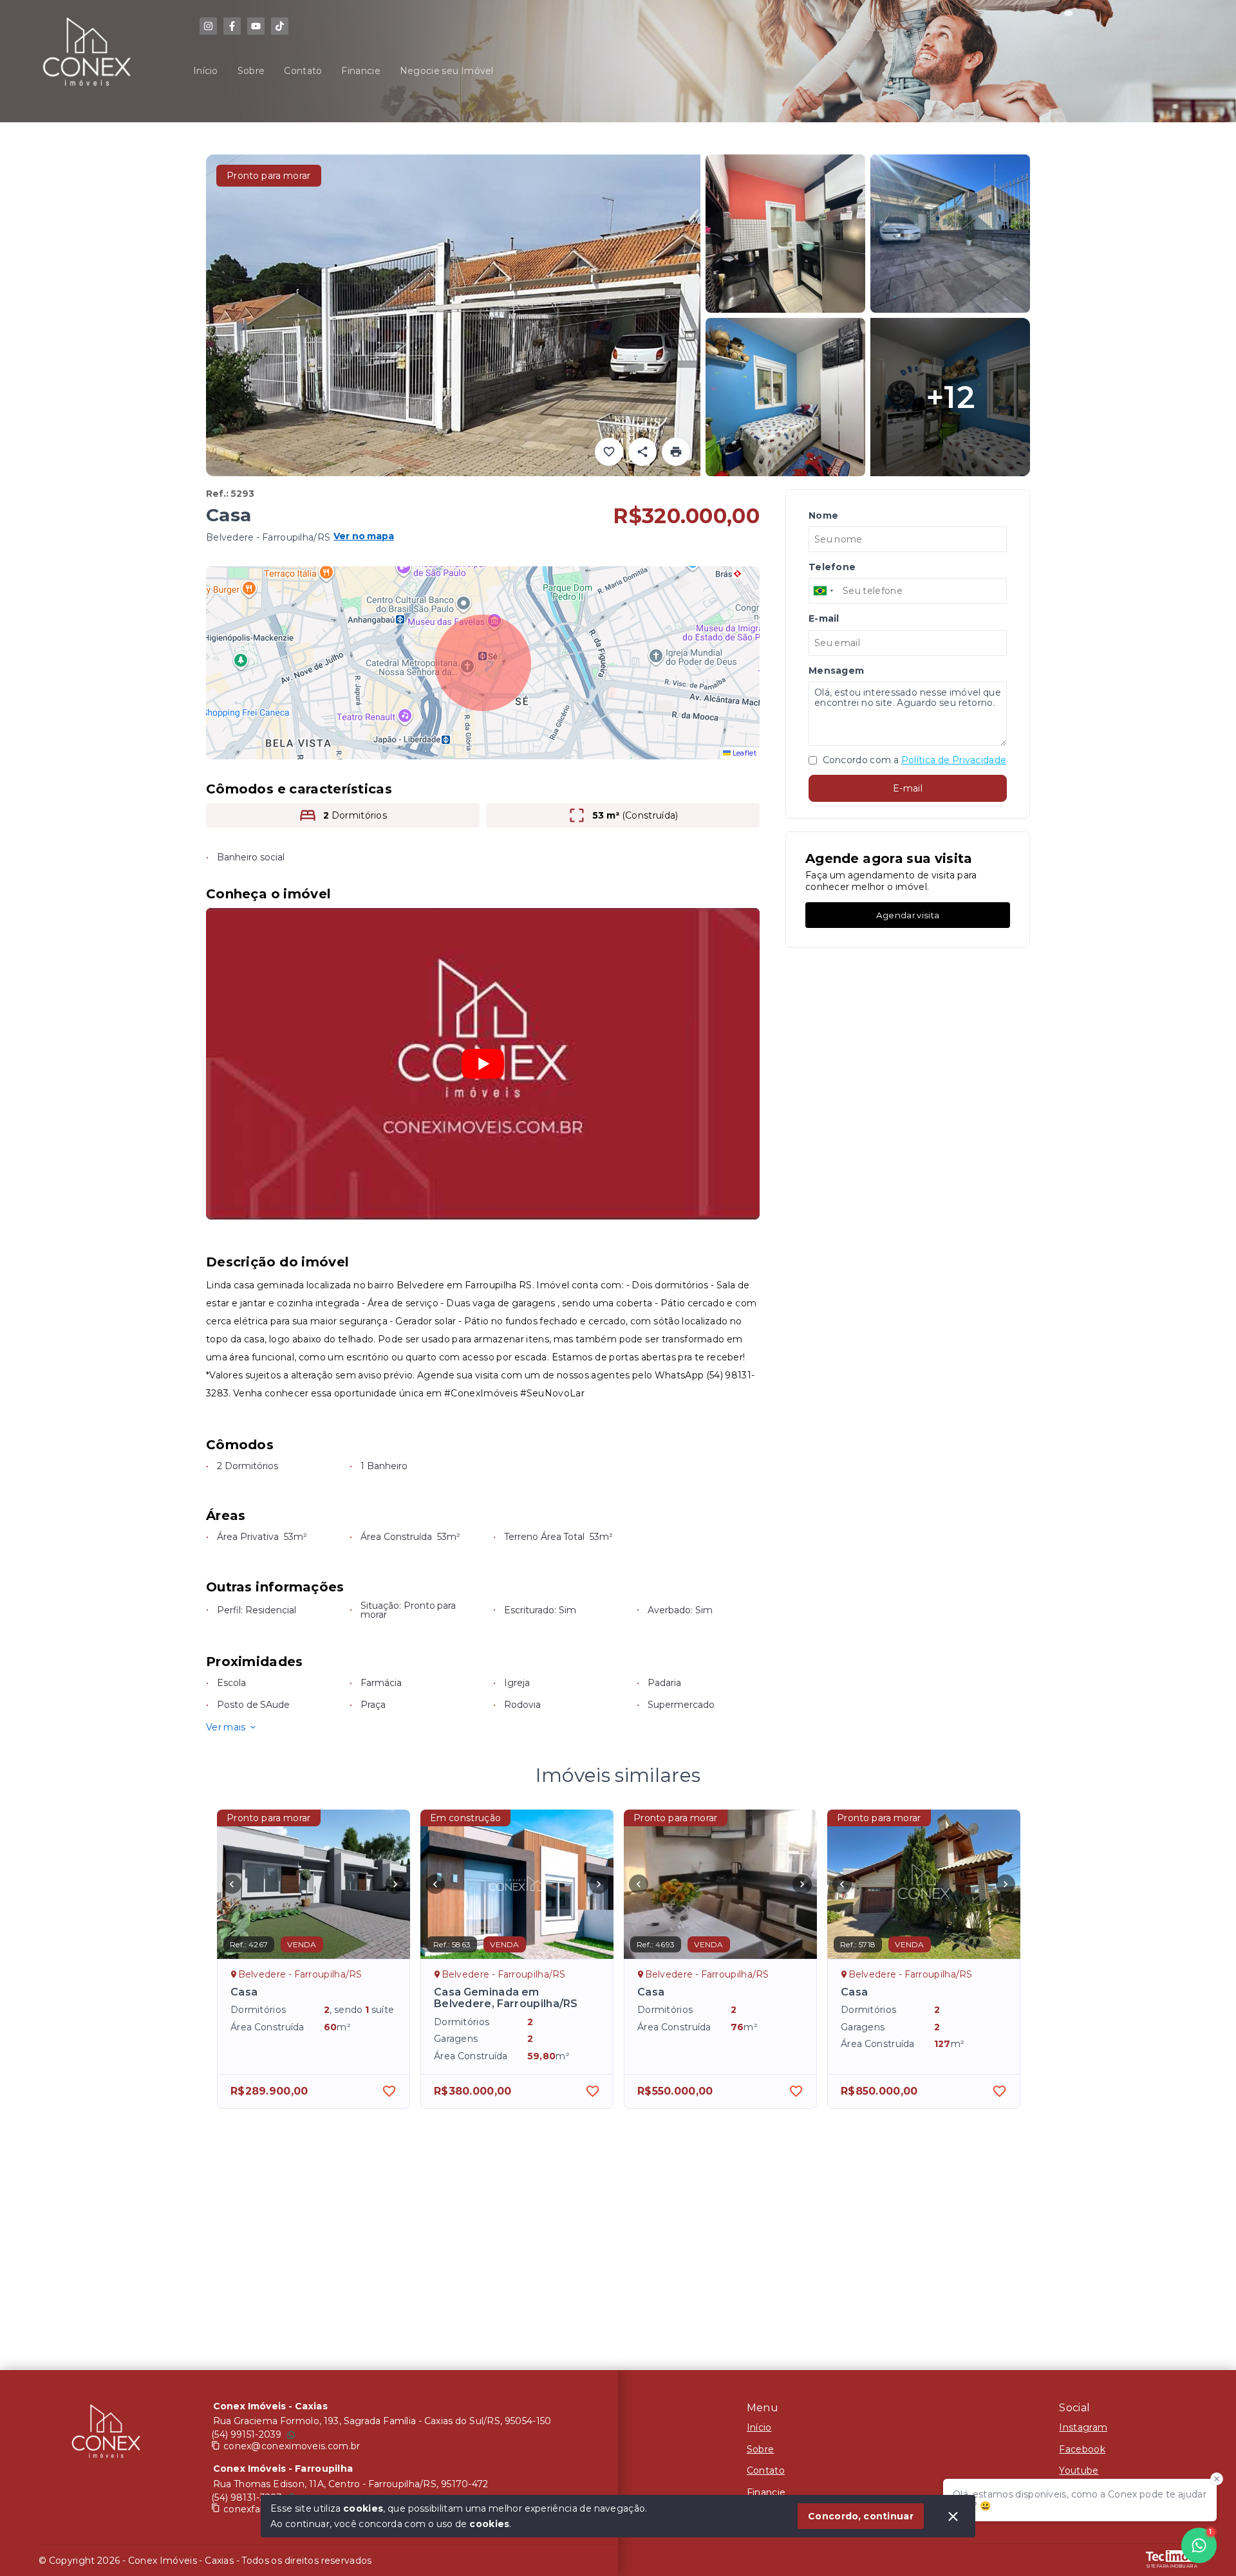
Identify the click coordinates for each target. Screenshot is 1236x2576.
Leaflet (744, 753)
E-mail (908, 788)
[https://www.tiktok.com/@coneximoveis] (280, 26)
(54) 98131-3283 (247, 2497)
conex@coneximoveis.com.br (292, 2446)
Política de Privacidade (954, 761)
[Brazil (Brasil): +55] (824, 591)
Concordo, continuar (861, 2516)
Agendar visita (908, 915)
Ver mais (226, 1727)
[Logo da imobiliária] (106, 2434)
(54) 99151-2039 (247, 2434)
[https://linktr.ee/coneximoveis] (208, 26)
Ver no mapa (364, 537)
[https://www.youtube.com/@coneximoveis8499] (256, 26)
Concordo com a (913, 761)
